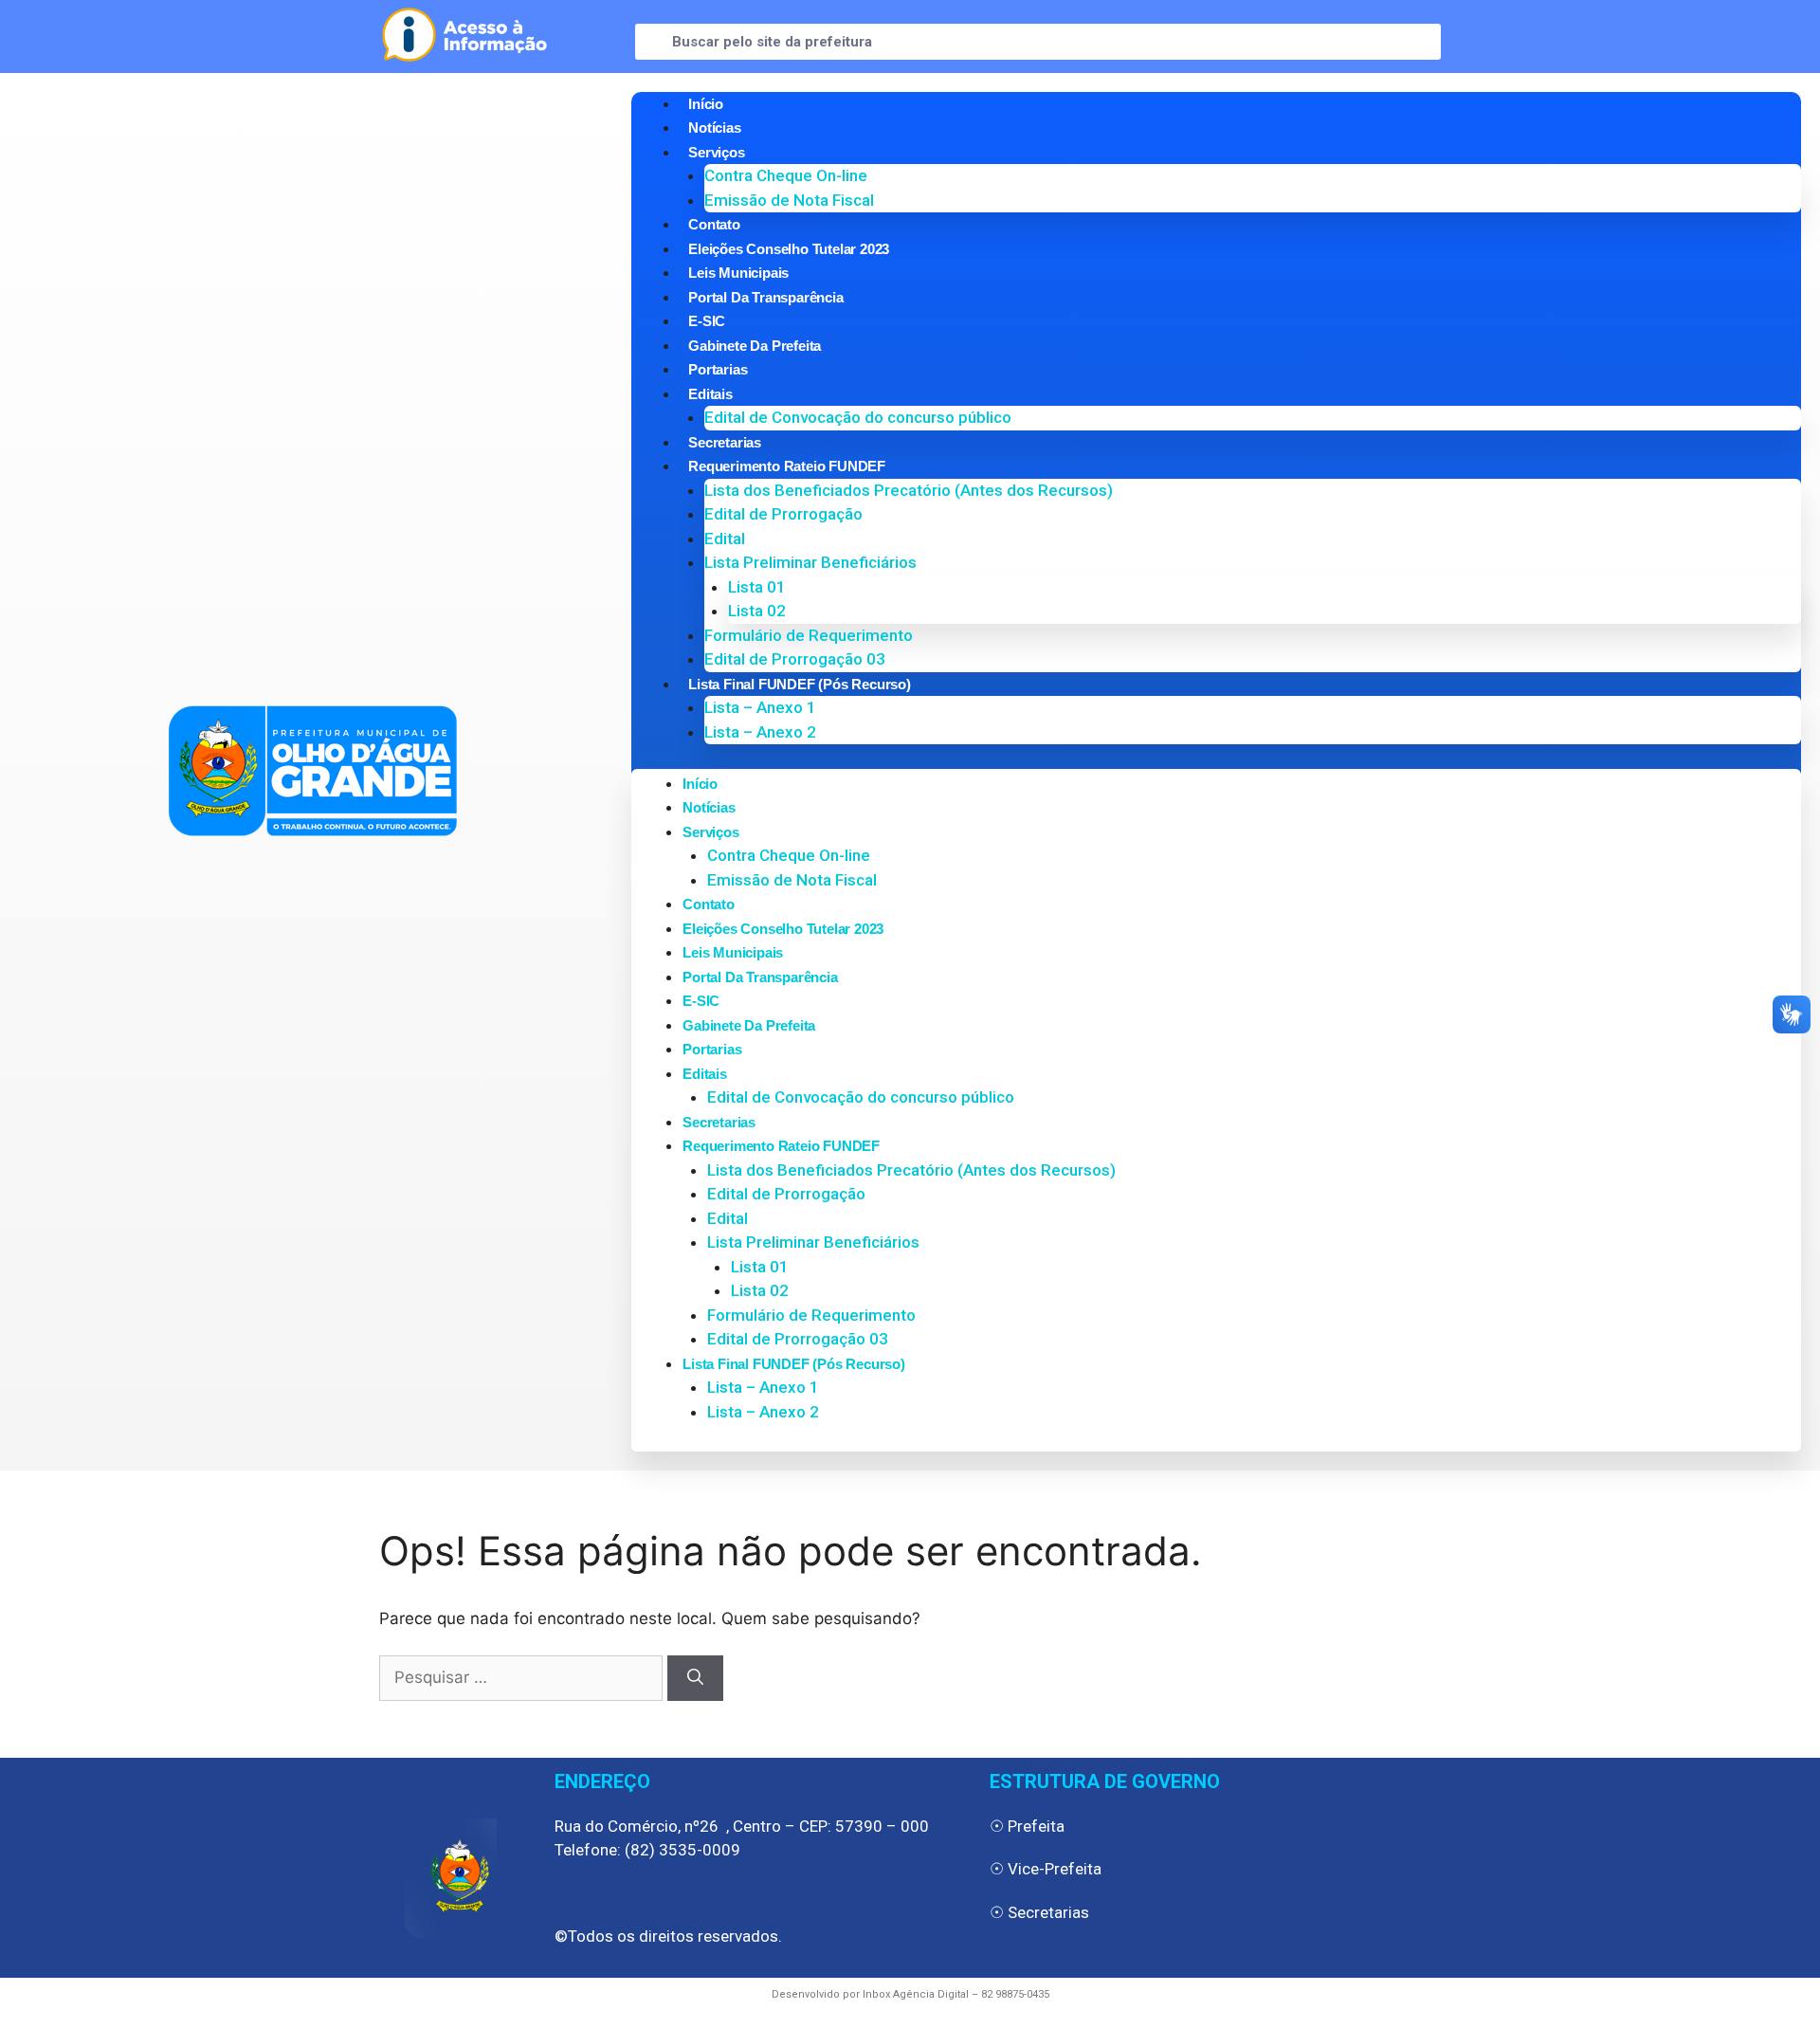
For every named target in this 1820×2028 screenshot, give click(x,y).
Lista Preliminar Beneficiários (810, 562)
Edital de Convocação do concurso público (858, 417)
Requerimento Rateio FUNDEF (787, 466)
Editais (710, 394)
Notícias (714, 128)
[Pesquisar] (695, 1678)
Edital (725, 539)
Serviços (716, 152)
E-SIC (707, 321)
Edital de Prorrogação (783, 514)
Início (706, 104)
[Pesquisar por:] (523, 1677)
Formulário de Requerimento (809, 635)
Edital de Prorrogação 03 (795, 659)
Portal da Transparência (765, 297)
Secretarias (725, 442)
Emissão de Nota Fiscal (789, 200)
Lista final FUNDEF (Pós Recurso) (800, 684)
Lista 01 (757, 587)
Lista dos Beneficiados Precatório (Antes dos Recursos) (909, 490)
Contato (714, 224)
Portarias (718, 369)
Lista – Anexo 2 (760, 732)
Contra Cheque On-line (786, 175)
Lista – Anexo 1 (760, 707)
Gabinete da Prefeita (755, 346)
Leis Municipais (738, 273)
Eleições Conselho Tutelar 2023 (789, 249)
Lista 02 (757, 611)
